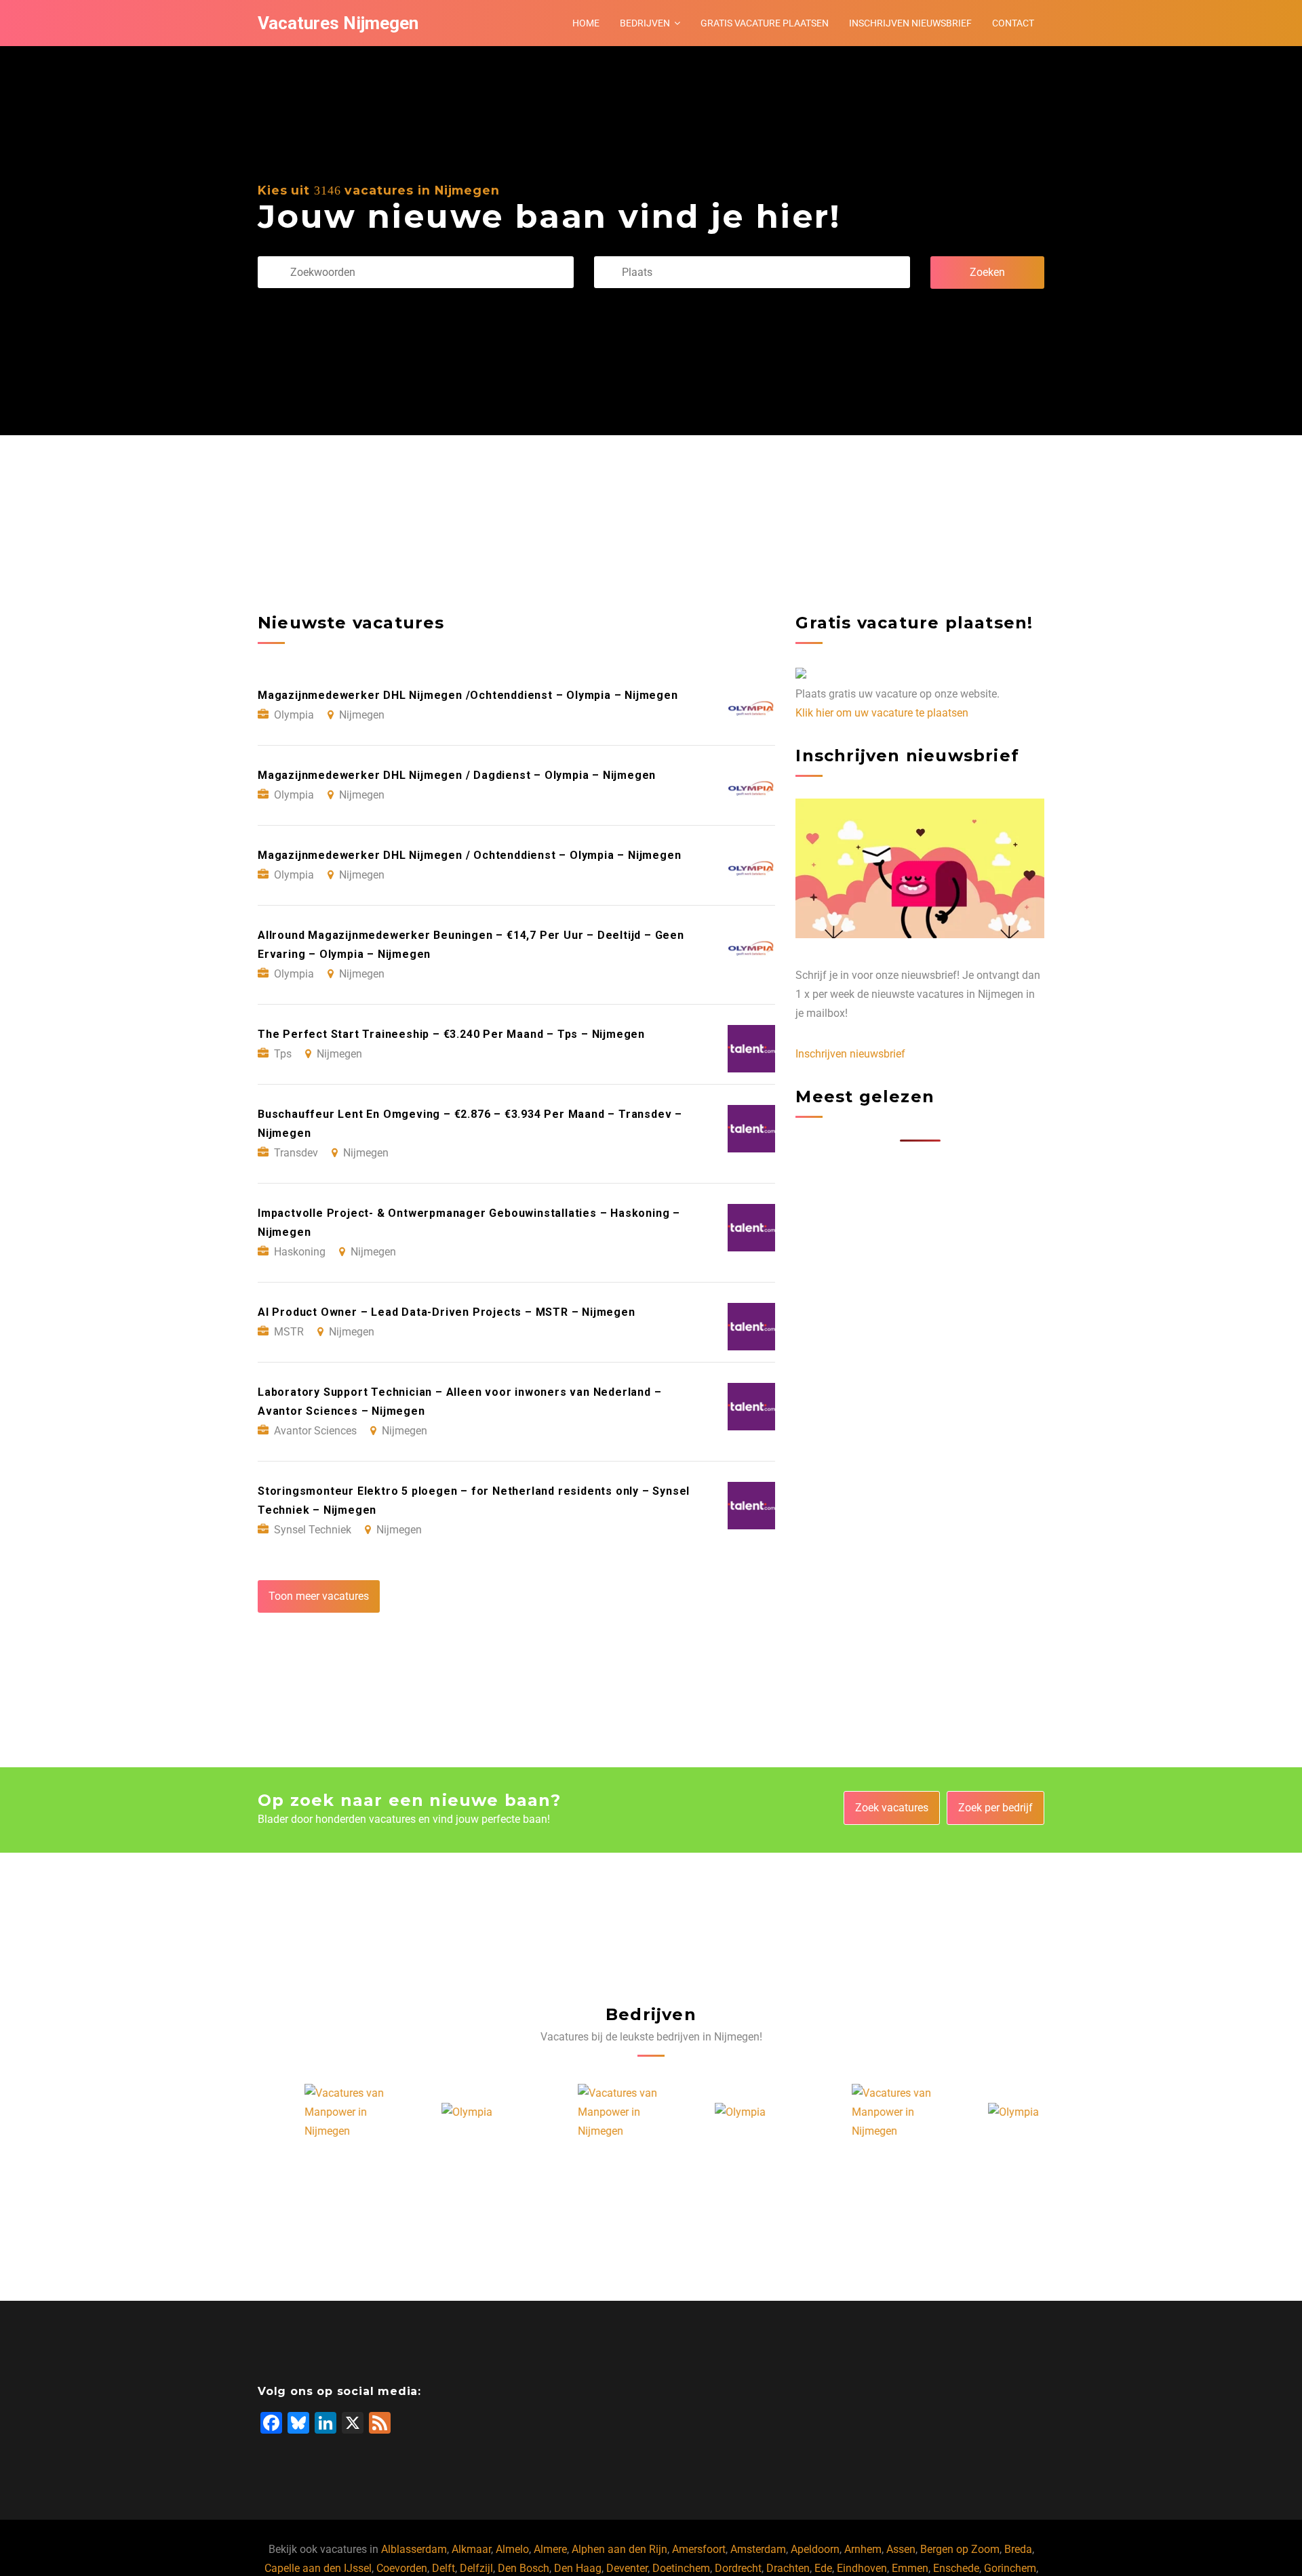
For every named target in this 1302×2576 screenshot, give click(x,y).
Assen (901, 2549)
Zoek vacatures (892, 1808)
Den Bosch (524, 2568)
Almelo (512, 2549)
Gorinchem (1010, 2568)
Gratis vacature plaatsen (765, 23)
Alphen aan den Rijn (619, 2549)
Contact (1013, 23)
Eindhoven (862, 2568)
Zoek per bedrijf (995, 1808)
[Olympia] (420, 2112)
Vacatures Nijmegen (338, 23)
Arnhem (863, 2549)
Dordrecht (738, 2568)
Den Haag (578, 2568)
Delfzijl (476, 2568)
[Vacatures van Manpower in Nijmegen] (309, 2112)
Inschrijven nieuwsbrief (910, 23)
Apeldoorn (815, 2549)
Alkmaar (471, 2549)
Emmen (910, 2568)
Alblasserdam (414, 2549)
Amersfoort (699, 2549)
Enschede (956, 2568)
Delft (443, 2568)
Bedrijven (645, 23)
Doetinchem (681, 2568)
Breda (1018, 2549)
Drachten (788, 2568)
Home (586, 23)
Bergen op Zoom (960, 2549)
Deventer (627, 2568)
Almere (550, 2549)
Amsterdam (758, 2549)
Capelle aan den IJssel (318, 2568)
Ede (823, 2568)
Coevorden (402, 2568)
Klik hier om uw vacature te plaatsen (882, 713)
